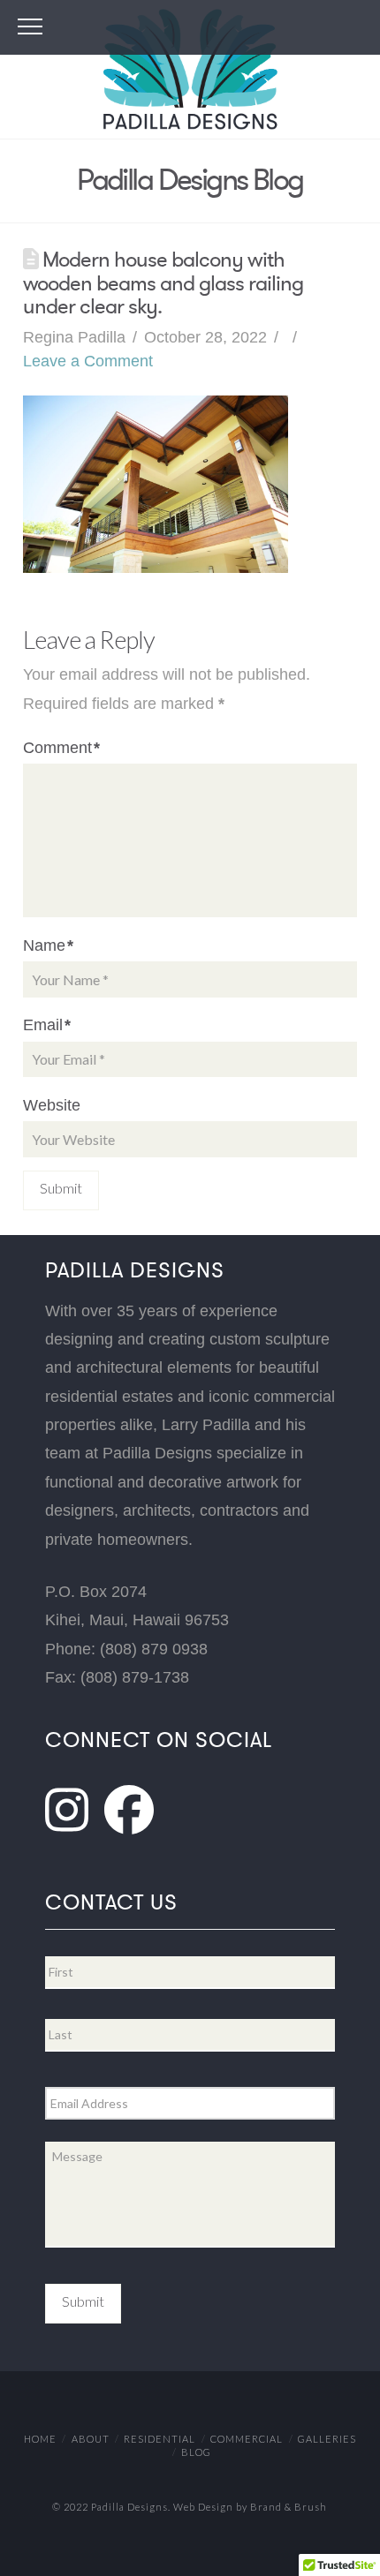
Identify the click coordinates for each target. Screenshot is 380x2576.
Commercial (247, 2439)
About (91, 2439)
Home (40, 2439)
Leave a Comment (88, 361)
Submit (83, 2301)
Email (47, 1025)
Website (52, 1105)
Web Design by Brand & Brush (250, 2507)
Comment (61, 748)
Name (48, 945)
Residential (160, 2439)
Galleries (327, 2439)
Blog (196, 2452)
